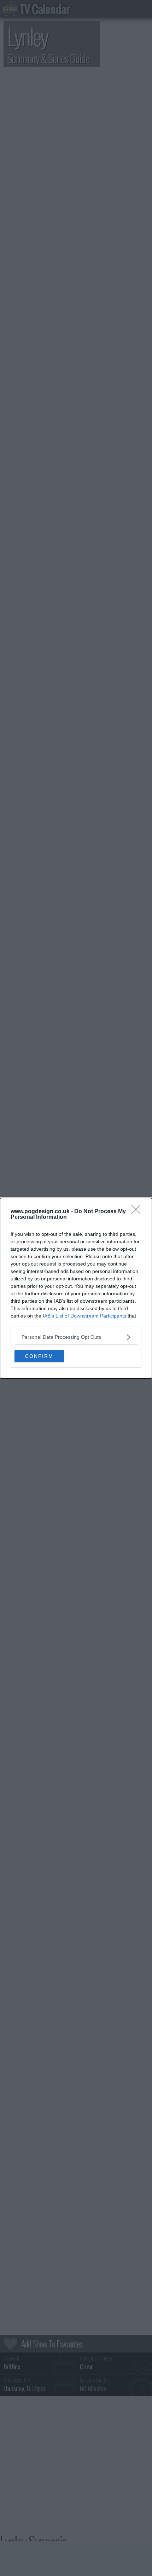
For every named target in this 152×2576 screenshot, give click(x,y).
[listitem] (76, 1337)
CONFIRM (39, 1356)
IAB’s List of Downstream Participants (84, 1316)
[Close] (138, 1212)
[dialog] (76, 1288)
